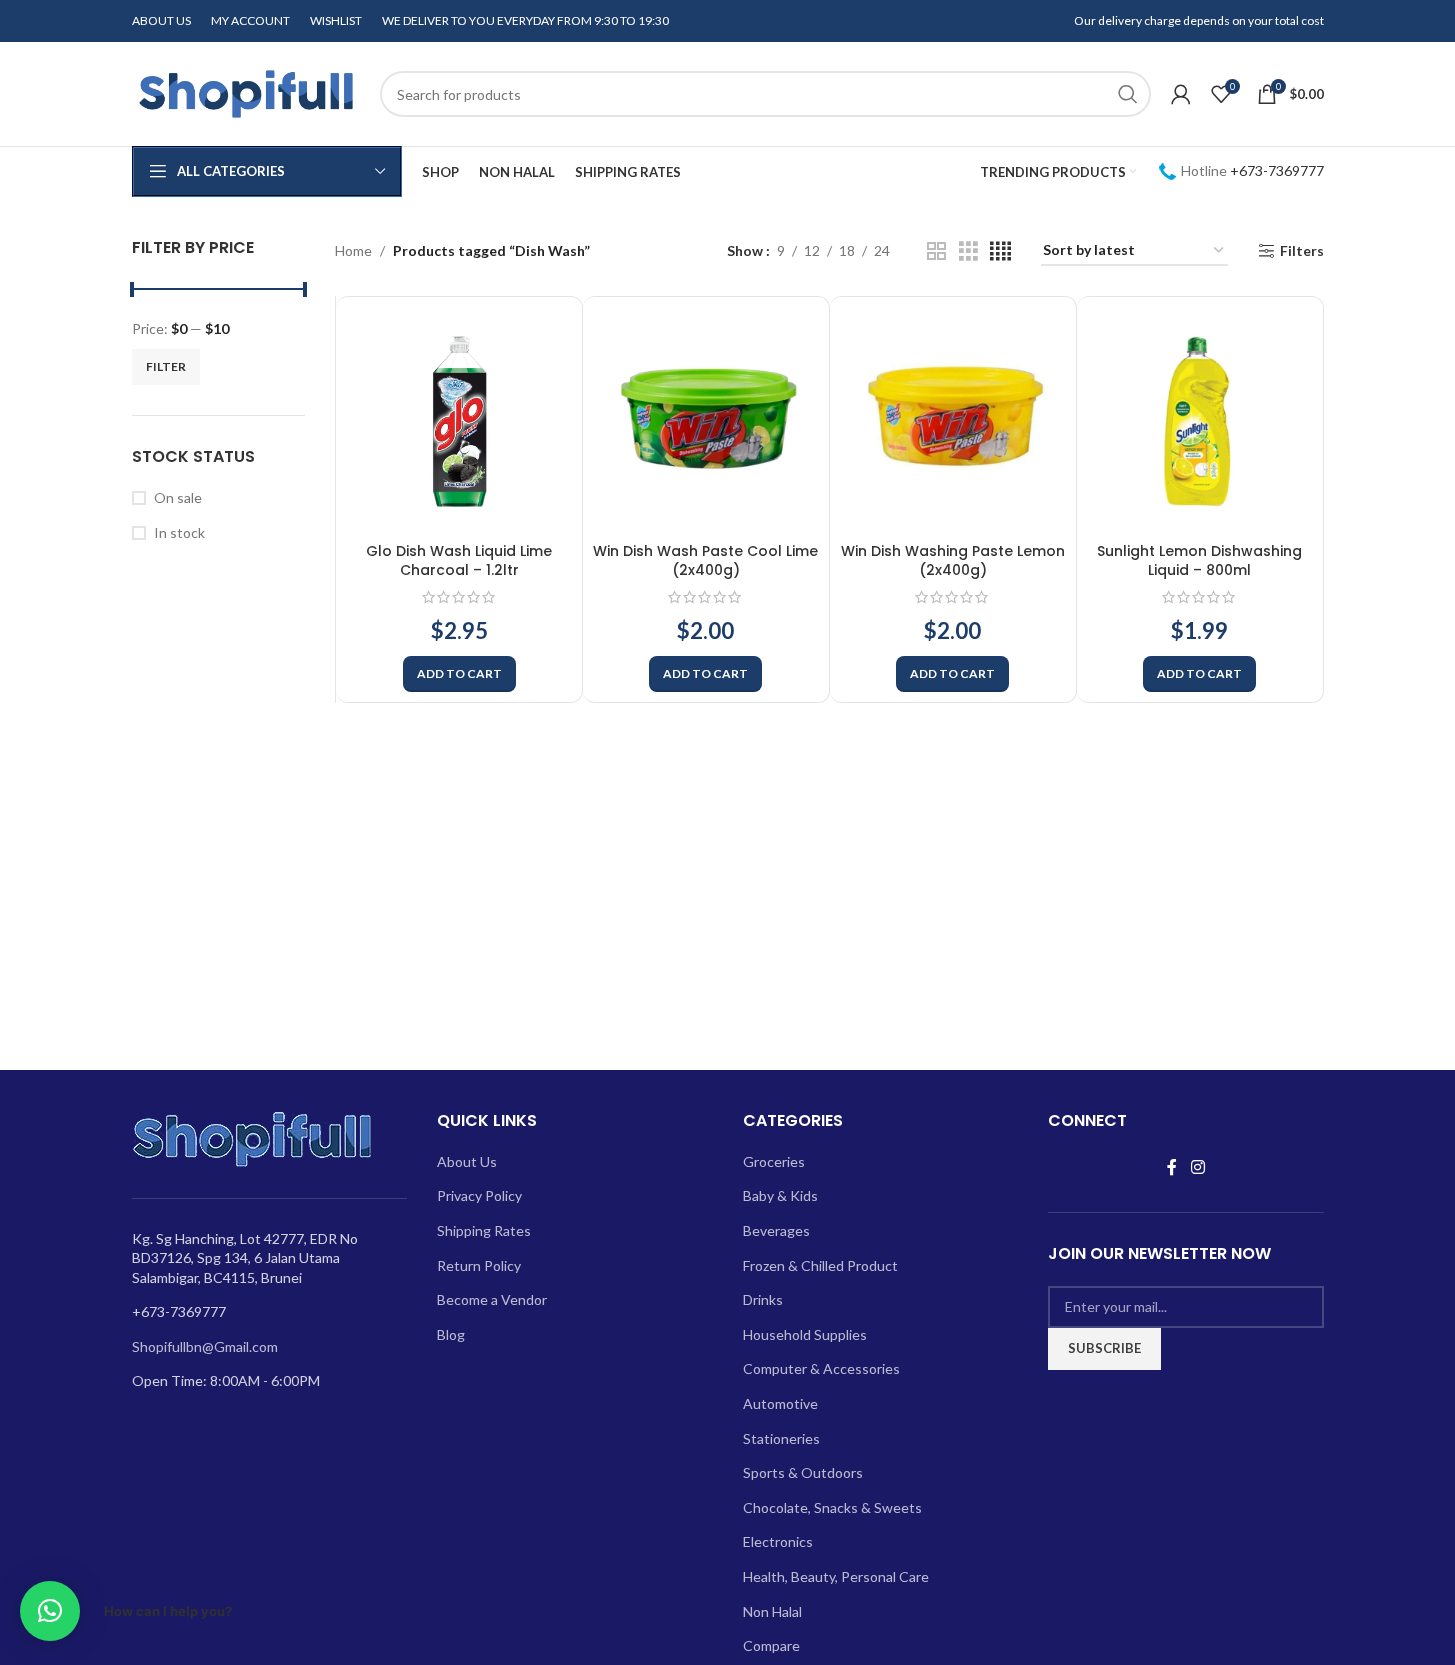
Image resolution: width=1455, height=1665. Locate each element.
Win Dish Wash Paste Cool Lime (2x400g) (705, 561)
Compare (771, 1645)
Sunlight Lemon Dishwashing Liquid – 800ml (1199, 561)
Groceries (774, 1161)
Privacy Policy (479, 1195)
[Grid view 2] (936, 251)
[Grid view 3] (968, 251)
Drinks (763, 1299)
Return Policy (479, 1265)
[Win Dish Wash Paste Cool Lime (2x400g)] (706, 420)
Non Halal (772, 1611)
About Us (467, 1161)
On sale (178, 497)
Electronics (778, 1541)
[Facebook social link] (1172, 1167)
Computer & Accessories (821, 1368)
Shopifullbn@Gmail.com (205, 1346)
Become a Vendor (492, 1299)
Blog (451, 1334)
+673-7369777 (1277, 170)
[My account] (1181, 94)
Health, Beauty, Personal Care (836, 1576)
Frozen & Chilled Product (820, 1265)
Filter (166, 366)
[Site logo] (246, 92)
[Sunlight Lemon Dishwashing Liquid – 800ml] (1200, 420)
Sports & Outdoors (803, 1472)
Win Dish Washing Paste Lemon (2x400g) (953, 561)
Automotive (780, 1403)
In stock (179, 532)
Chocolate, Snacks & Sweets (832, 1507)
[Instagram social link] (1197, 1167)
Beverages (776, 1230)
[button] (459, 674)
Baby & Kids (780, 1195)
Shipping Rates (484, 1230)
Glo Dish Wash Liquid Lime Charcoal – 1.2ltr (459, 561)
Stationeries (781, 1438)
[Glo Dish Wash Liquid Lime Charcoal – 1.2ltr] (459, 420)
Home (353, 250)
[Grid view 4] (1000, 251)
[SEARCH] (1128, 94)
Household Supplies (805, 1334)
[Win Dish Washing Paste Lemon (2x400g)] (953, 420)
